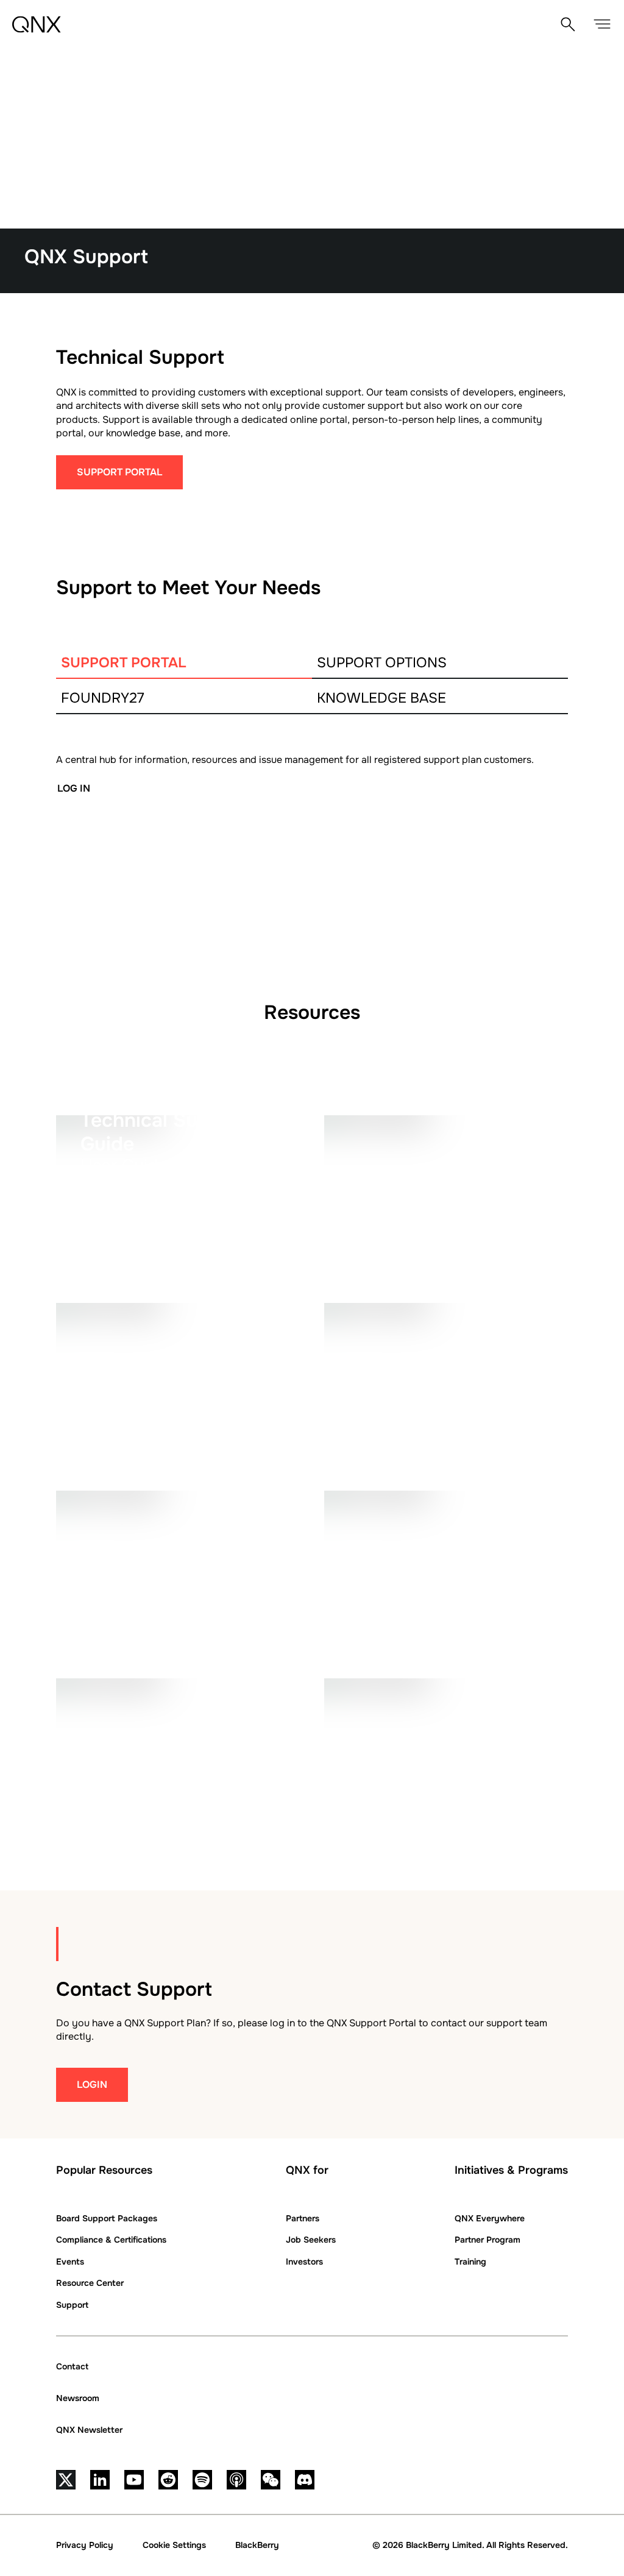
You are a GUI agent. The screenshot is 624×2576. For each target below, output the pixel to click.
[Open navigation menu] (602, 24)
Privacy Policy (85, 2545)
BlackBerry (257, 2545)
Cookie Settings (174, 2545)
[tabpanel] (312, 845)
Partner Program (487, 2240)
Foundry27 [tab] (103, 698)
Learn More (381, 1807)
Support (72, 2305)
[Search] (568, 24)
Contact (72, 2366)
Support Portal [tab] (124, 663)
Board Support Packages (107, 2218)
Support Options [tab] (382, 663)
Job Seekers (311, 2240)
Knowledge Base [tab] (381, 698)
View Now (108, 1619)
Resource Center (90, 2283)
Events (70, 2262)
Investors (304, 2262)
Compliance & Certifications (111, 2240)
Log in (74, 788)
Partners (303, 2218)
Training (470, 2262)
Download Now (124, 1431)
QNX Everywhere (490, 2218)
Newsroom (78, 2398)
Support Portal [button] (119, 472)
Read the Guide (122, 1244)
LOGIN (92, 2085)
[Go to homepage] (37, 24)
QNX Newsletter (89, 2430)
